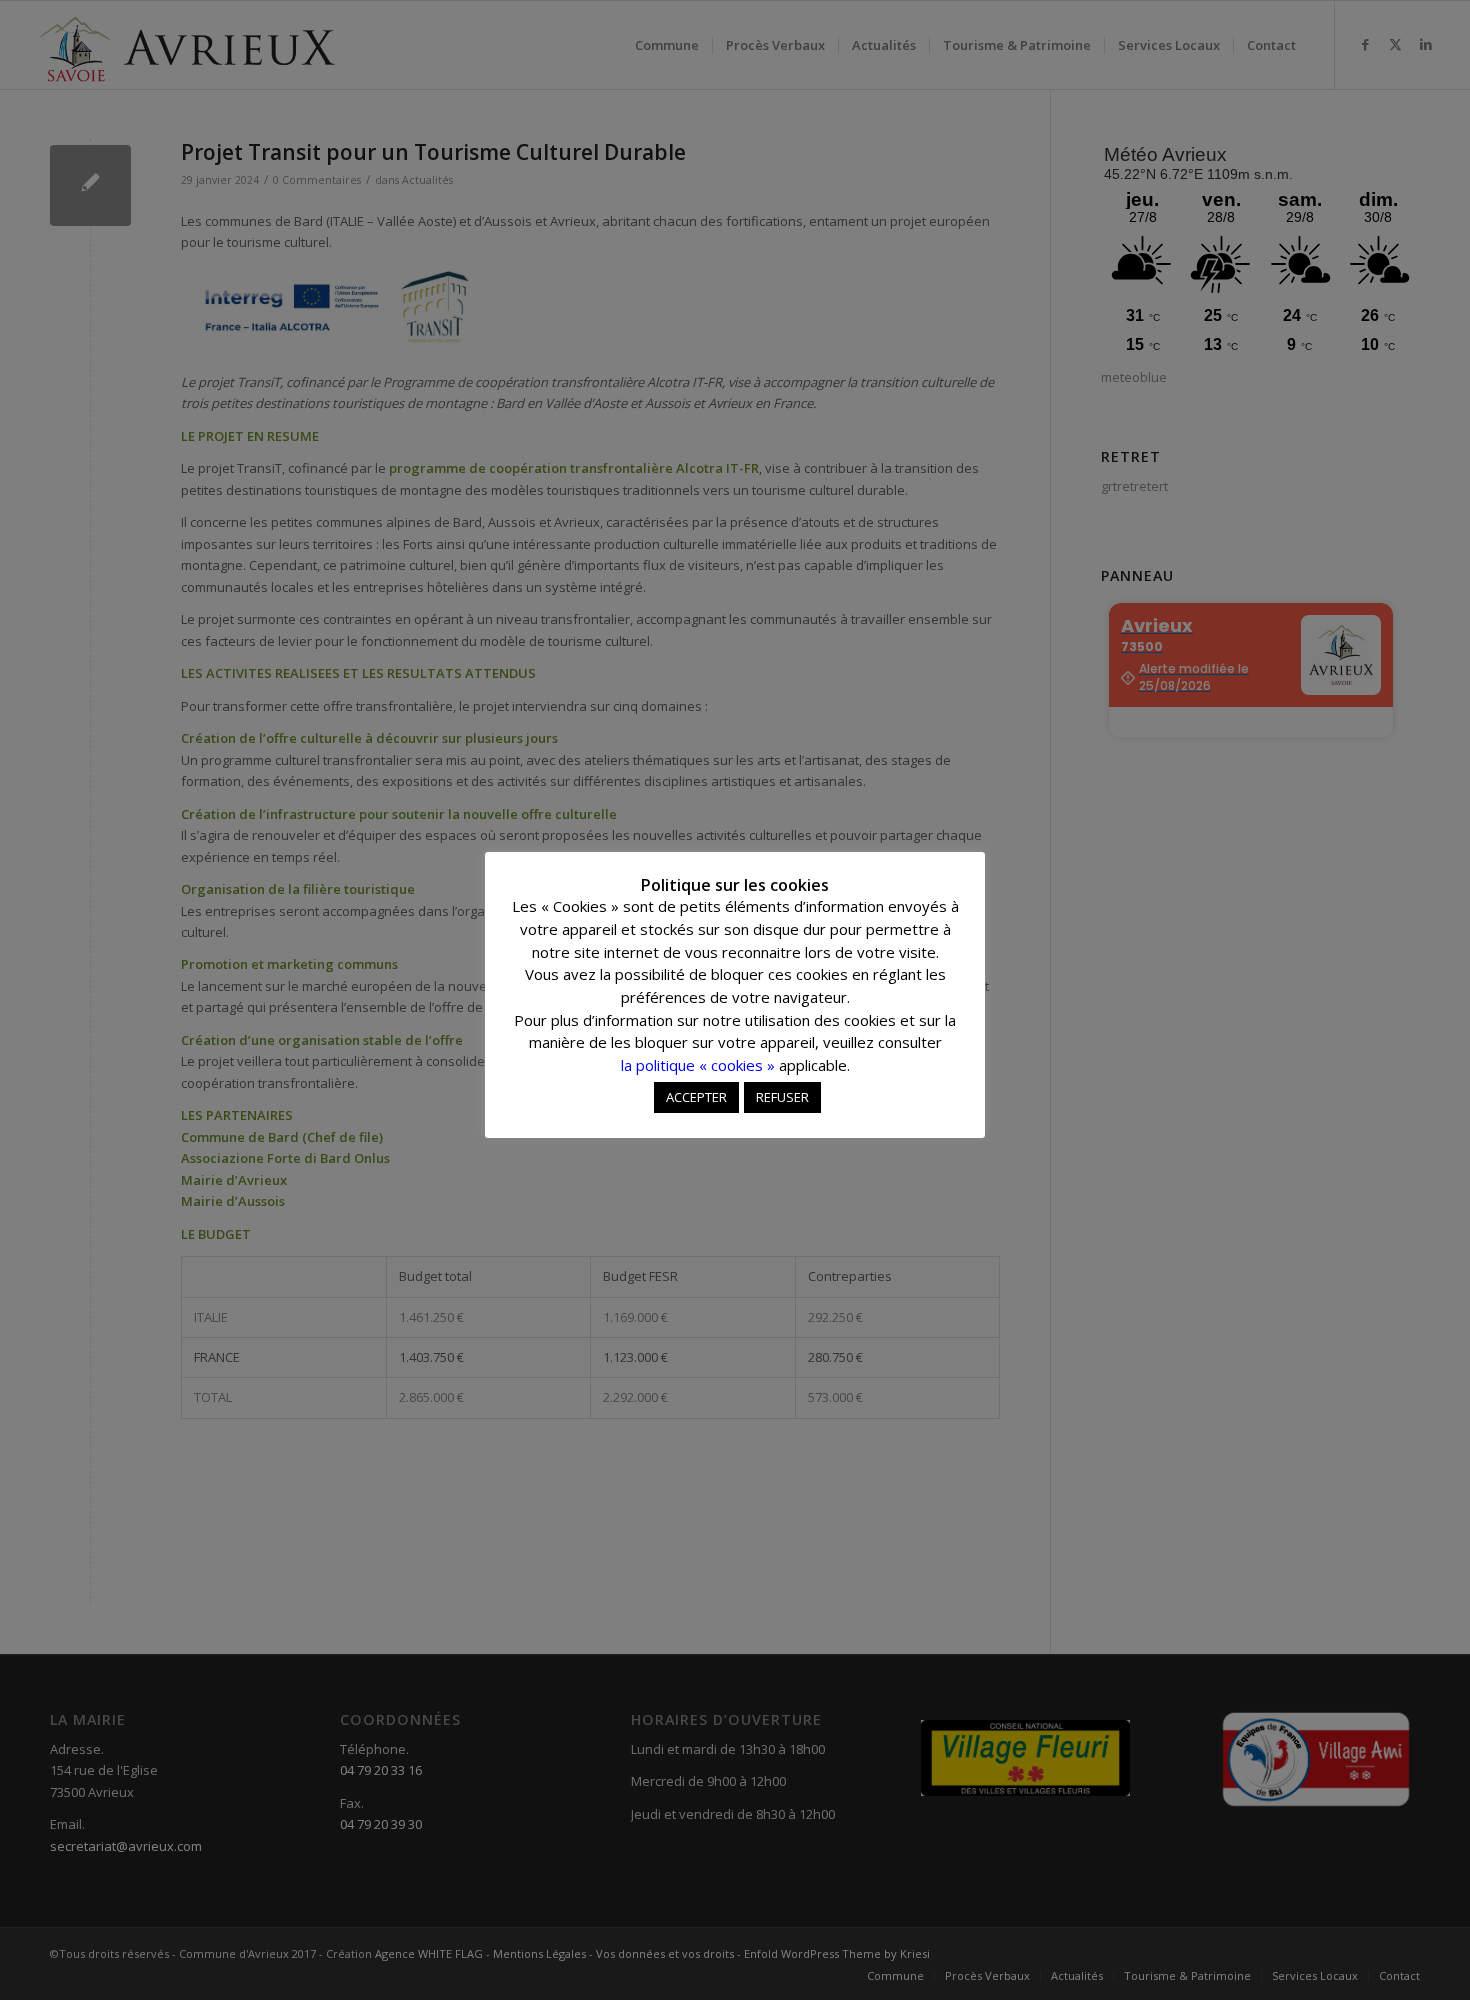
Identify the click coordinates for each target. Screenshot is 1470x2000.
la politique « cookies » (698, 1065)
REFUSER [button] (782, 1097)
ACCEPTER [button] (696, 1097)
